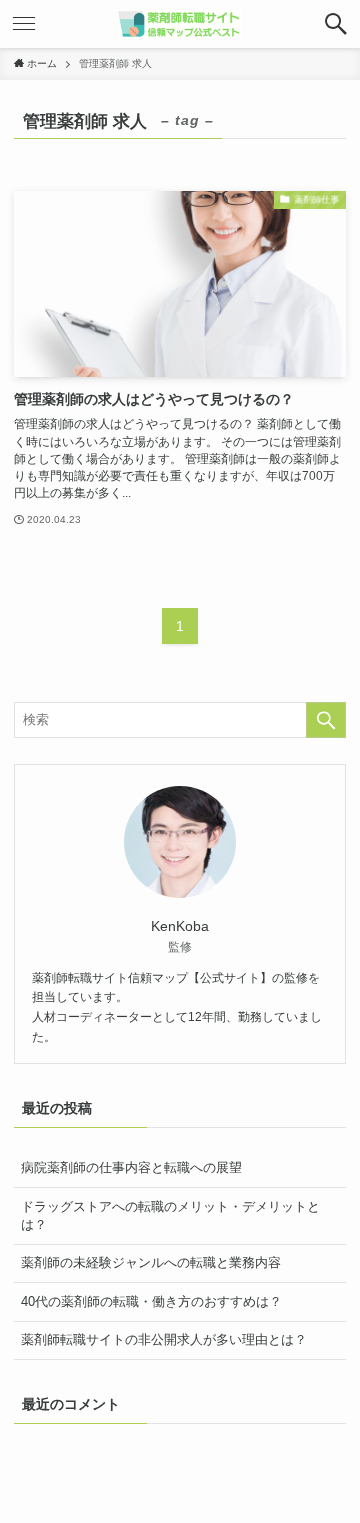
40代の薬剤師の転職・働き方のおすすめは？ (151, 1301)
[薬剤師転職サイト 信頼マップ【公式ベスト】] (180, 24)
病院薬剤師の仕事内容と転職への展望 (131, 1167)
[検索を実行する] (326, 720)
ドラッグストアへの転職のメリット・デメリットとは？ (170, 1215)
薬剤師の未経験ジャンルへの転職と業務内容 (151, 1262)
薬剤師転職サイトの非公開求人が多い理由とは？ (164, 1339)
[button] (336, 24)
